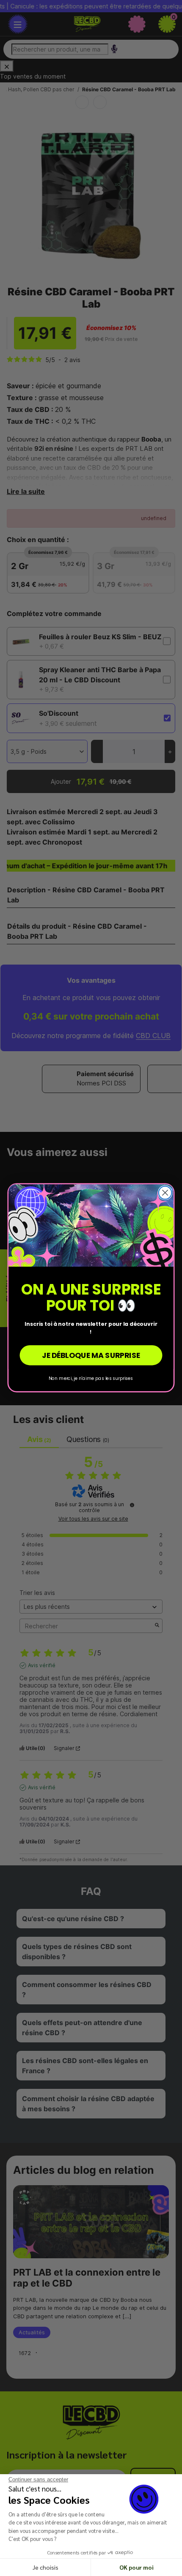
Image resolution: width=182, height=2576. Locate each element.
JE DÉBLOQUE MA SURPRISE (91, 1356)
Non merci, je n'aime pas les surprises (91, 1378)
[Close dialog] (165, 1193)
